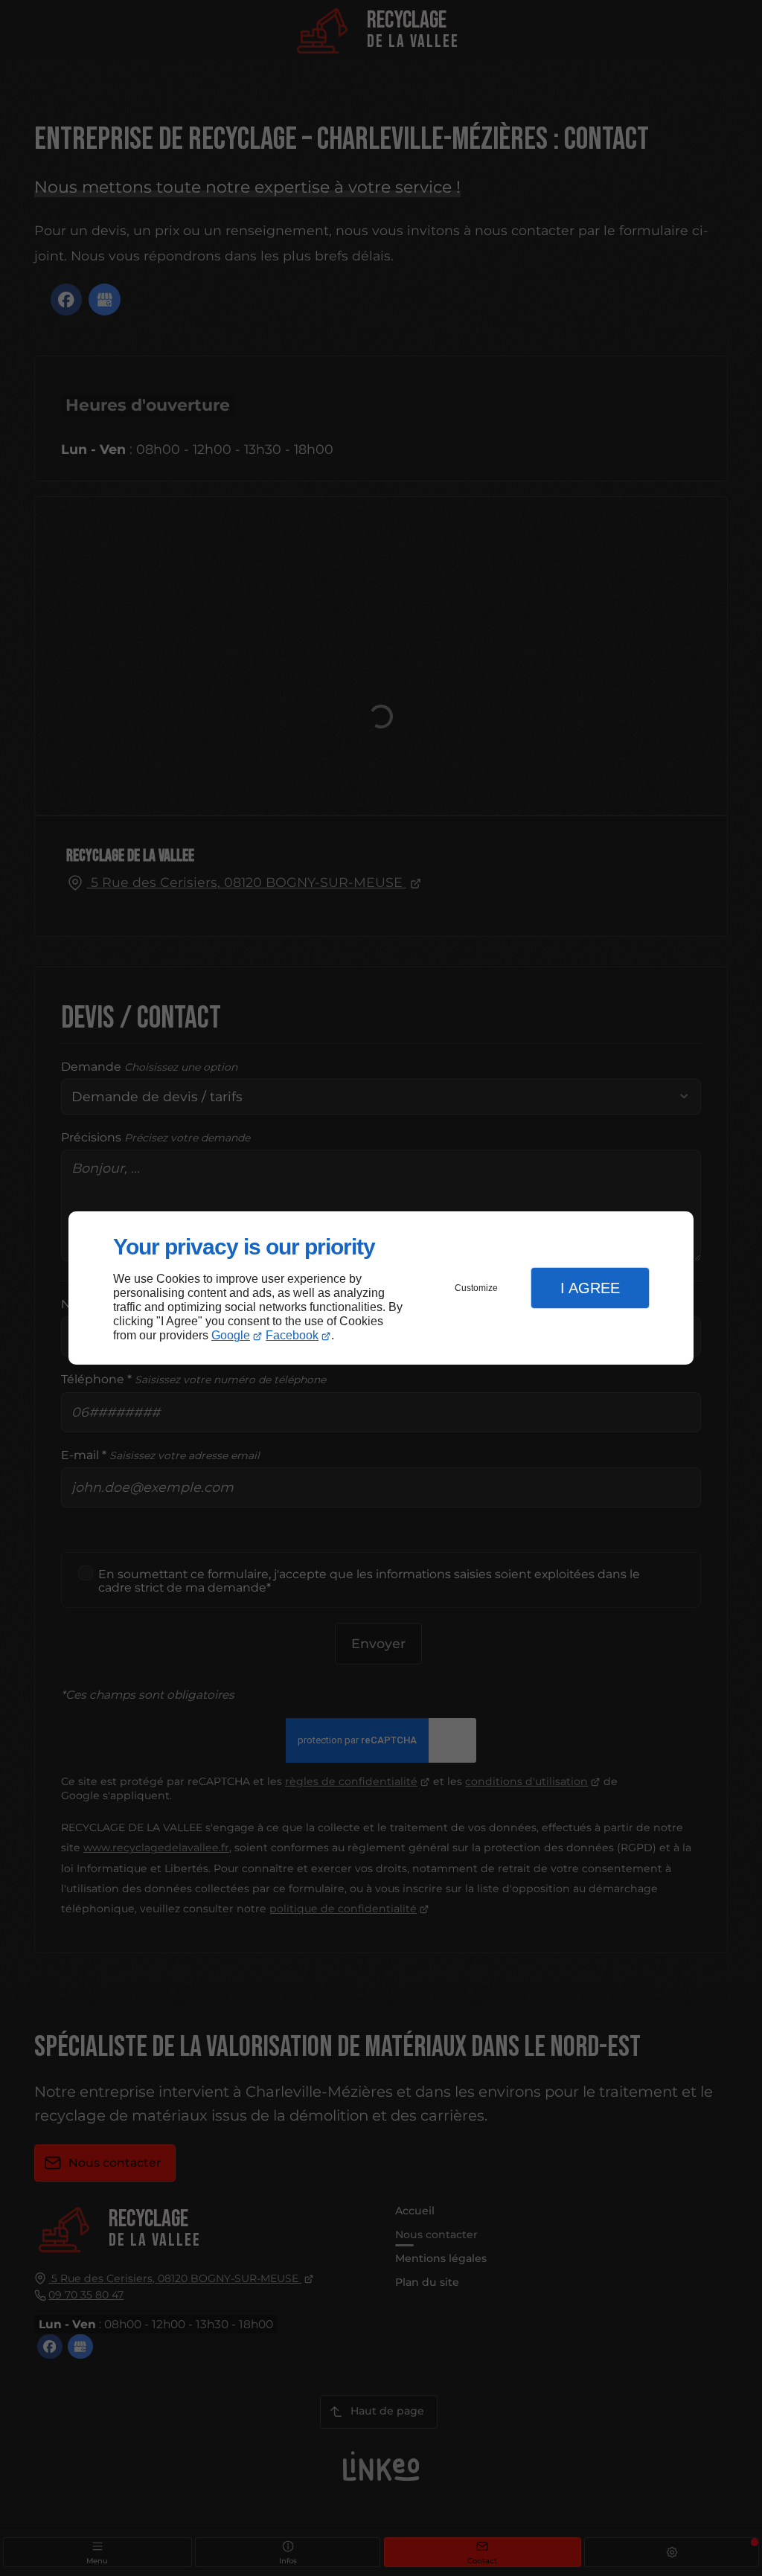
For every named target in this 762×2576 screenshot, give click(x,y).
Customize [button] (476, 1288)
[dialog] (381, 1288)
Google (231, 1335)
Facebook (292, 1335)
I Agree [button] (590, 1288)
